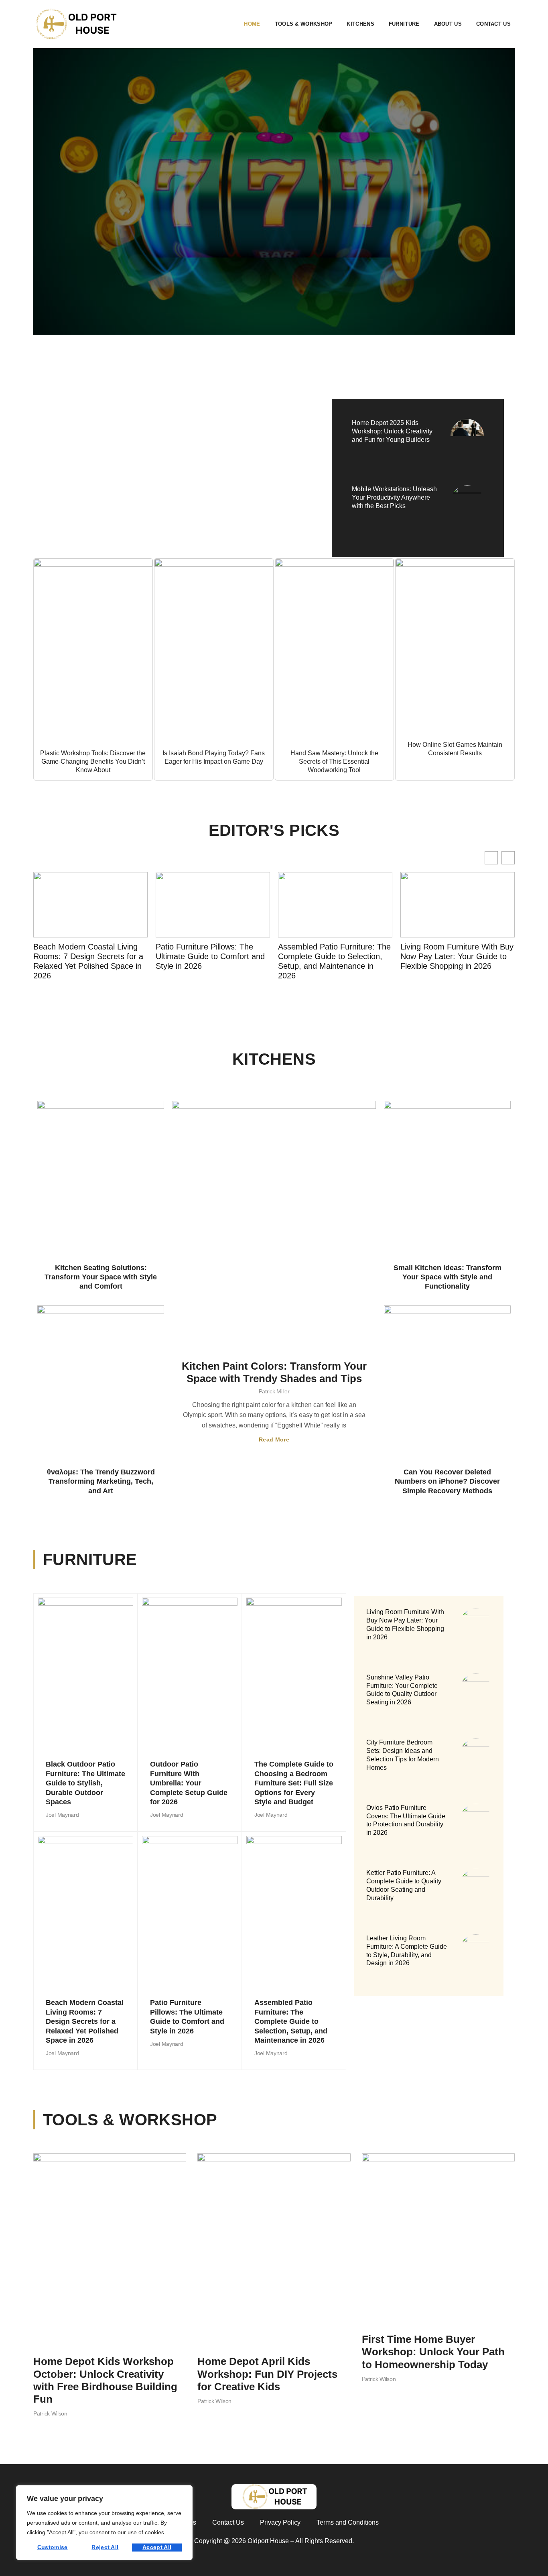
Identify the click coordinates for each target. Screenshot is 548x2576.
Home (252, 24)
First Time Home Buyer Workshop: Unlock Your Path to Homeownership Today (433, 2352)
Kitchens (360, 24)
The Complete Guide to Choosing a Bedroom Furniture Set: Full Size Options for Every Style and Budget (294, 1783)
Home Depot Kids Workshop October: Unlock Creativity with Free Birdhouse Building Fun (105, 2380)
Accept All (157, 2547)
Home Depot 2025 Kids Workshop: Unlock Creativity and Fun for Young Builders (392, 431)
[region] (104, 2523)
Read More (274, 1439)
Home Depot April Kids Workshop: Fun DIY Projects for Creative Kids (267, 2374)
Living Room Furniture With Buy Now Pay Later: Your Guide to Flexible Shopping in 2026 (335, 956)
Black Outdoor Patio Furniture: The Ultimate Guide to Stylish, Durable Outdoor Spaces (85, 1783)
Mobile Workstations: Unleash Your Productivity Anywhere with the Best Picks (394, 497)
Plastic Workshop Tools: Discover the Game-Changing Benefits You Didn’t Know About (93, 761)
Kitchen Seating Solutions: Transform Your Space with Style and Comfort (101, 1277)
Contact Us (493, 24)
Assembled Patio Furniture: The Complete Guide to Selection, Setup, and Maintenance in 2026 (212, 961)
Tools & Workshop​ (304, 24)
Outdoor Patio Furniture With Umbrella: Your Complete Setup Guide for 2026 (189, 1783)
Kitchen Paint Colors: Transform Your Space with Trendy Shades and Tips (274, 1372)
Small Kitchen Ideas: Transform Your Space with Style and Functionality (448, 1277)
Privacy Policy (280, 2522)
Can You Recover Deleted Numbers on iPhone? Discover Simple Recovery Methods (447, 1481)
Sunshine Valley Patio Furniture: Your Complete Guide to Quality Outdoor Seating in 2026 (457, 956)
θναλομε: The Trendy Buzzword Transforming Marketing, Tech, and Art (101, 1481)
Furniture (404, 24)
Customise (53, 2547)
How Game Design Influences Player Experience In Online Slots (159, 462)
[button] (508, 858)
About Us (448, 24)
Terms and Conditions (348, 2522)
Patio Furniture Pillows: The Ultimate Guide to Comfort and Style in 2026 (88, 956)
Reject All (105, 2547)
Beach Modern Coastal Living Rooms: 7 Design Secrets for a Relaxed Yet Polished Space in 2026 (85, 2021)
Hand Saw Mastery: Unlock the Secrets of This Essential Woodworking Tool (334, 761)
